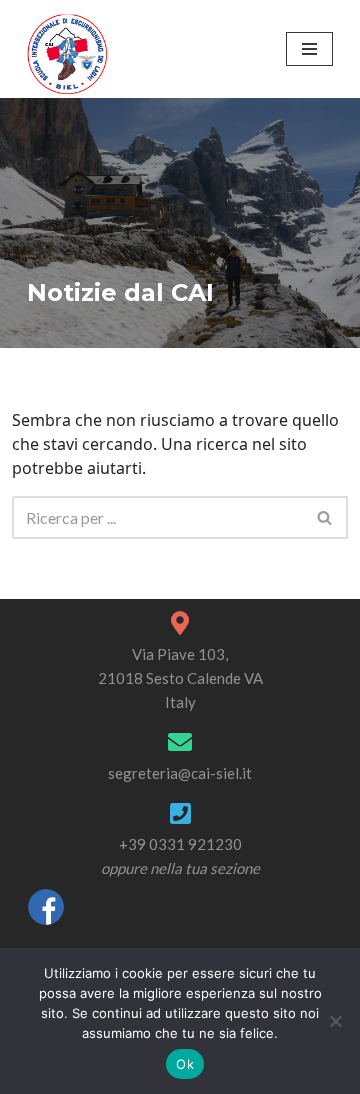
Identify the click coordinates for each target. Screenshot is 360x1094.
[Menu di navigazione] (309, 49)
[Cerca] (325, 517)
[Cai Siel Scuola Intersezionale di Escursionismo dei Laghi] (67, 54)
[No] (335, 1021)
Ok (185, 1064)
